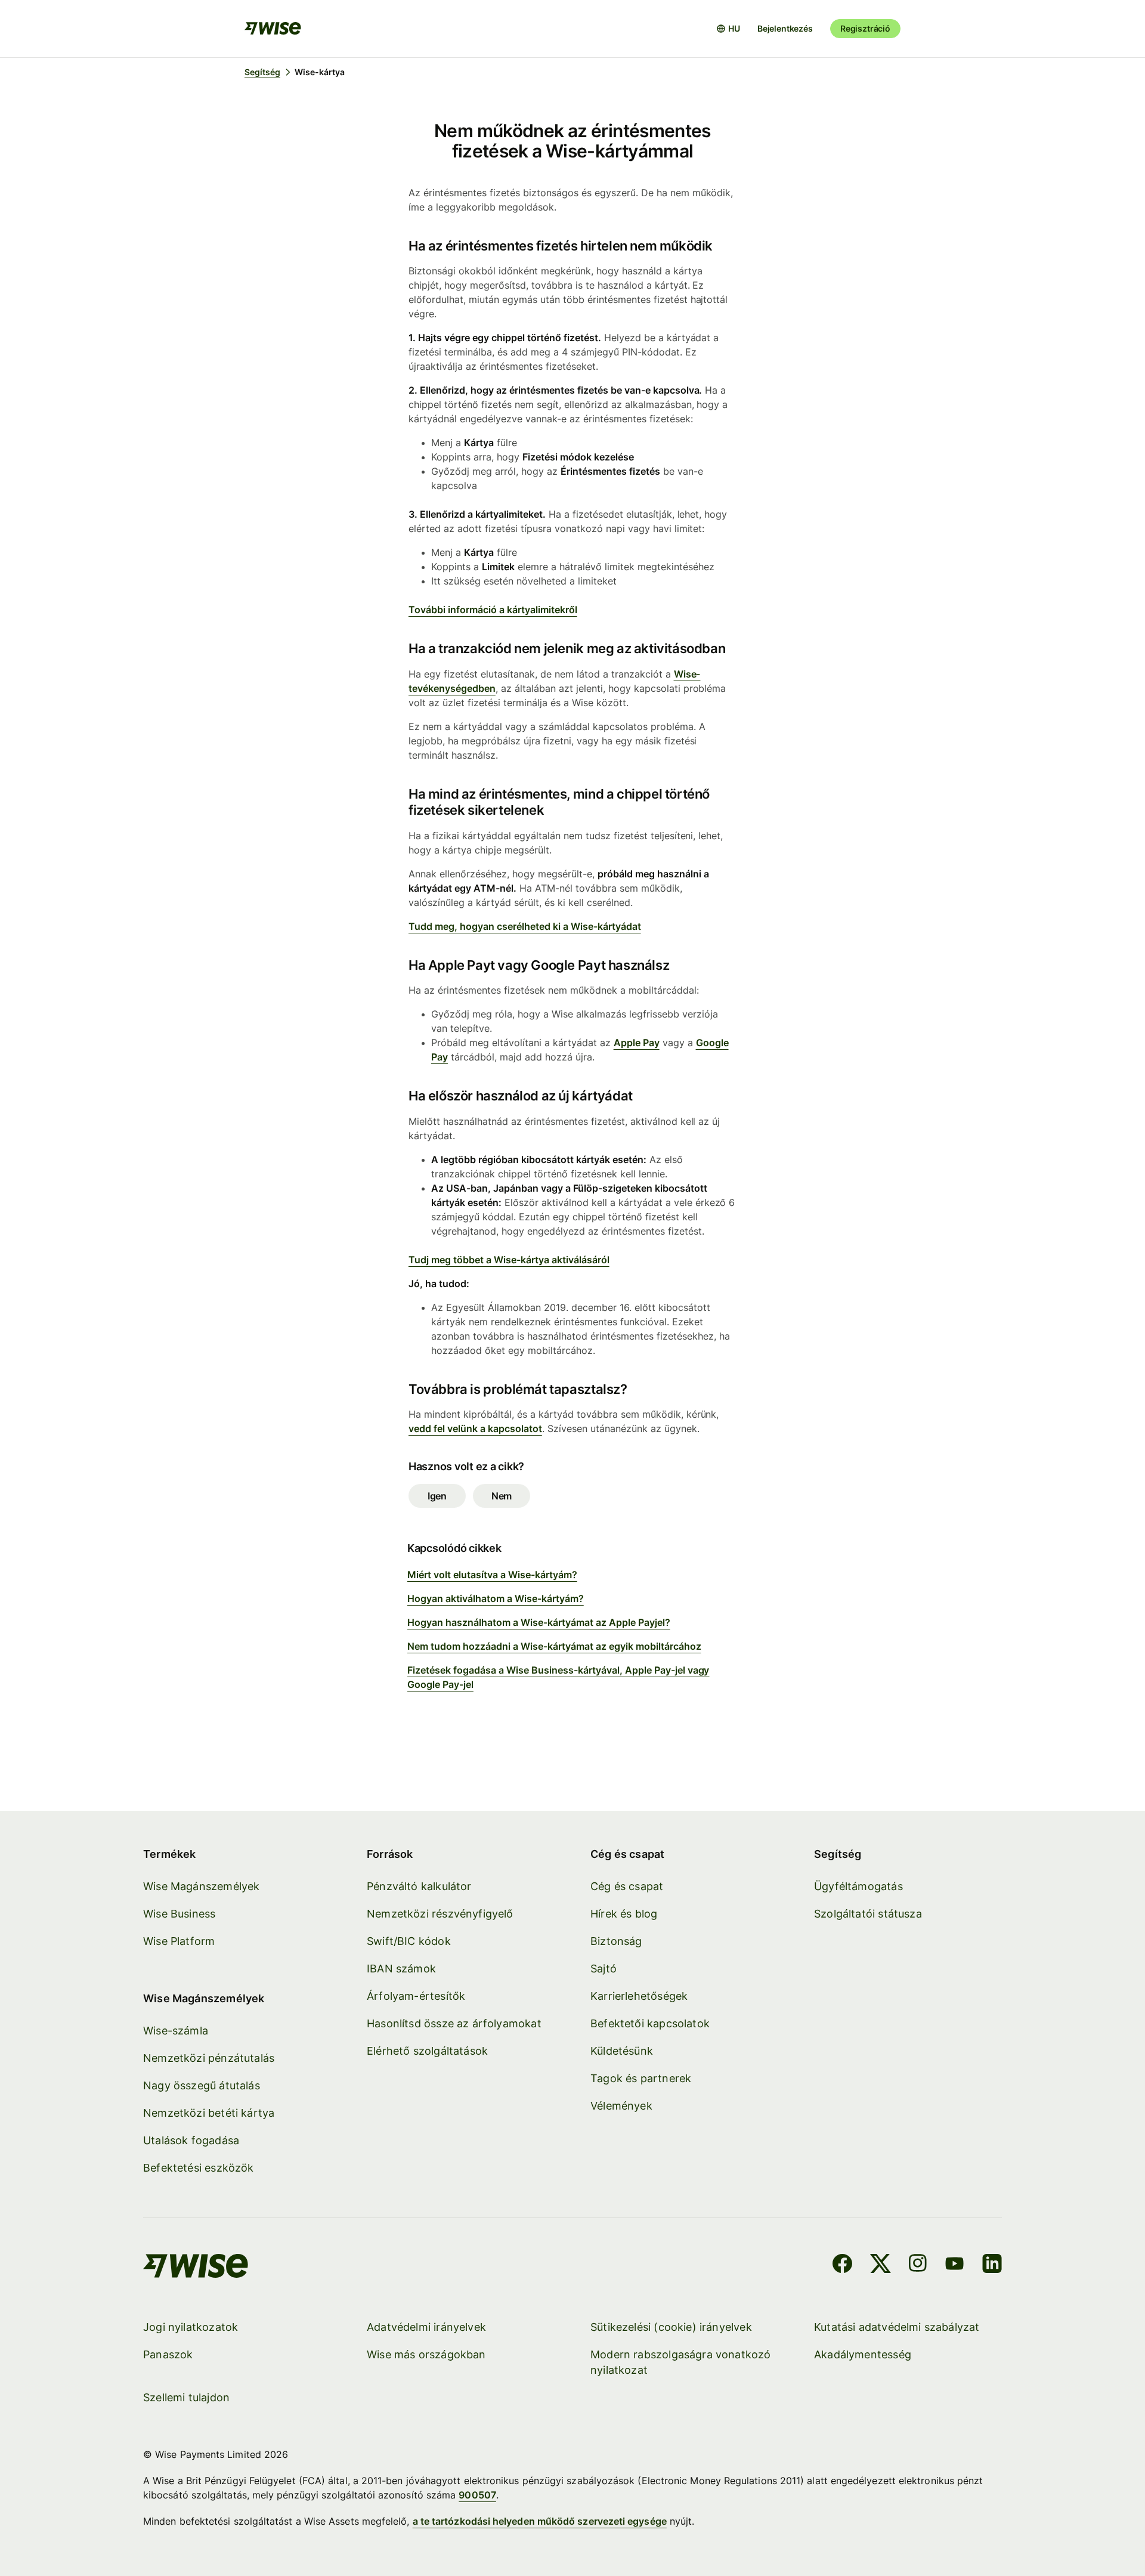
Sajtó (604, 1969)
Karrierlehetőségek (639, 1996)
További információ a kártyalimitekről (493, 610)
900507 (477, 2495)
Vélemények (621, 2106)
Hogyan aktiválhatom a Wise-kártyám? (496, 1598)
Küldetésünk (622, 2051)
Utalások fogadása (191, 2140)
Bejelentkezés (785, 28)
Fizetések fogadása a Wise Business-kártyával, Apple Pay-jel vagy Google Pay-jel (558, 1677)
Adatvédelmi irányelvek (426, 2327)
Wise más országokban (426, 2354)
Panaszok (168, 2354)
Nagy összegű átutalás (202, 2085)
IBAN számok (401, 1969)
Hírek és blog (624, 1914)
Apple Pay (637, 1043)
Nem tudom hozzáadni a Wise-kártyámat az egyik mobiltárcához (554, 1646)
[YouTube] (954, 2265)
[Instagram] (918, 2265)
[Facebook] (842, 2265)
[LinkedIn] (992, 2265)
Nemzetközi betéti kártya (209, 2113)
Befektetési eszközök (199, 2168)
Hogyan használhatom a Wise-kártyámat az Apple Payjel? (539, 1622)
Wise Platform (179, 1941)
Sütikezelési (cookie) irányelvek (671, 2327)
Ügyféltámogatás (858, 1886)
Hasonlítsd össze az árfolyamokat (454, 2023)
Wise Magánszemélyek (201, 1886)
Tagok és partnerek (641, 2078)
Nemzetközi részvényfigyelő (440, 1914)
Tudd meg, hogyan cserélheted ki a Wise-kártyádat (525, 926)
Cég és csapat (627, 1886)
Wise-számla (176, 2031)
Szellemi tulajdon (186, 2397)
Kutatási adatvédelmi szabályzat (897, 2327)
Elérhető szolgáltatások (427, 2051)
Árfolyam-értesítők (416, 1996)
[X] (881, 2265)
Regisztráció (865, 28)
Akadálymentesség (863, 2354)
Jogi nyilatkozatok (191, 2327)
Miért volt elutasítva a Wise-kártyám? (492, 1575)
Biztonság (616, 1941)
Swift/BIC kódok (409, 1941)
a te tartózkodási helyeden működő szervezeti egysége (540, 2521)
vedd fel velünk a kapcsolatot (475, 1428)
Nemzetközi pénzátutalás (209, 2058)
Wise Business (179, 1914)
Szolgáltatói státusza (868, 1914)
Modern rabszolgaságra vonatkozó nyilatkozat (681, 2362)
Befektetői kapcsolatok (650, 2023)
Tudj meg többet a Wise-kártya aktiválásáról (509, 1260)
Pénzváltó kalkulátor (419, 1886)
